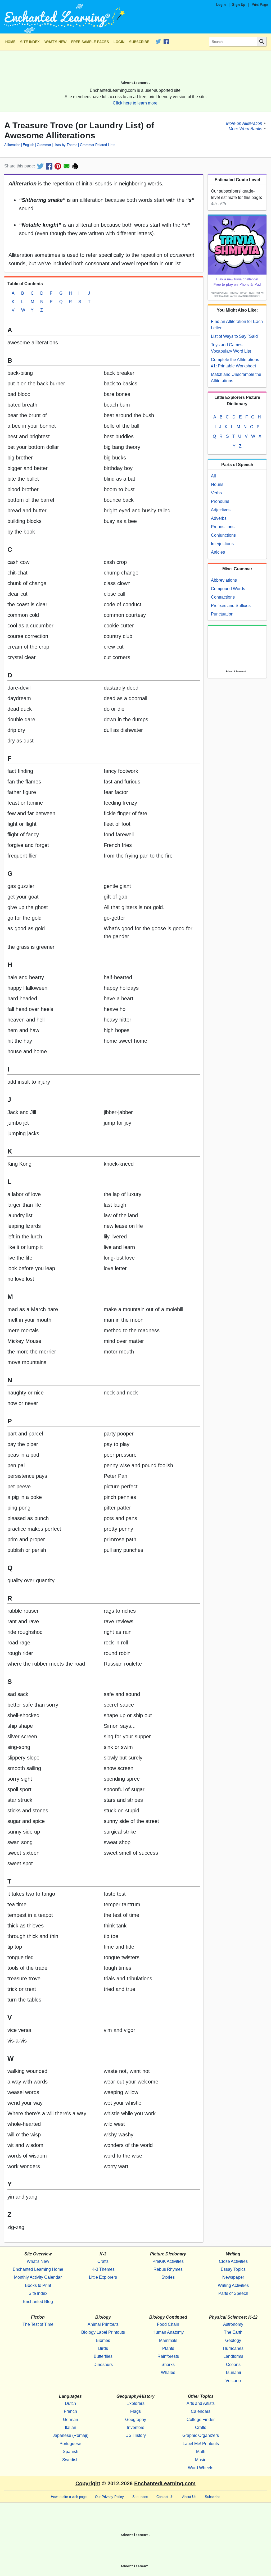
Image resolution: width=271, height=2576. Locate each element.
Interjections (222, 544)
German (71, 2420)
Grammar (44, 145)
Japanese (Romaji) (71, 2435)
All (213, 476)
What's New (55, 42)
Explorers (135, 2403)
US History (136, 2435)
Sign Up (239, 5)
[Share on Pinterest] (58, 166)
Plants (168, 2348)
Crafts (103, 2261)
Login (221, 5)
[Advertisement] (135, 68)
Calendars (201, 2411)
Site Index (30, 42)
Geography (136, 2420)
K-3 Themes (103, 2269)
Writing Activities (233, 2285)
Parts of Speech (233, 2293)
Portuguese (70, 2444)
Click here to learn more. (136, 103)
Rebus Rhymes (168, 2269)
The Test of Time (38, 2324)
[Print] (75, 166)
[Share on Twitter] (40, 166)
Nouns (217, 484)
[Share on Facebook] (49, 166)
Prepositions (223, 527)
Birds (103, 2348)
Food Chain (168, 2324)
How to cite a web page (69, 2497)
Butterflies (103, 2356)
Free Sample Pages (90, 42)
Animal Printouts (103, 2324)
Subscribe (139, 42)
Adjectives (221, 510)
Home (10, 42)
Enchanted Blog (38, 2302)
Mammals (168, 2340)
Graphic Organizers (201, 2435)
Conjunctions (223, 535)
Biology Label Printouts (103, 2332)
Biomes (103, 2340)
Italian (71, 2427)
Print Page (260, 5)
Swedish (70, 2460)
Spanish (71, 2452)
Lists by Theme (65, 145)
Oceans (233, 2365)
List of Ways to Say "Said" (235, 336)
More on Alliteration (244, 123)
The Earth (233, 2332)
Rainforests (168, 2356)
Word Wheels (201, 2468)
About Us (189, 2497)
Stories (168, 2277)
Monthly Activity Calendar (38, 2277)
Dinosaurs (103, 2365)
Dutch (70, 2403)
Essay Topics (233, 2269)
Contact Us (165, 2497)
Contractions (223, 597)
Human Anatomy (168, 2332)
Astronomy (233, 2324)
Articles (218, 552)
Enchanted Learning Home (38, 2269)
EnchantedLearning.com (165, 2483)
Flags (135, 2411)
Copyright (88, 2483)
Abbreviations (224, 580)
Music (201, 2460)
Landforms (233, 2356)
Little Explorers (103, 2277)
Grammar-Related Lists (98, 145)
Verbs (216, 493)
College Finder (201, 2420)
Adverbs (219, 518)
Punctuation (222, 614)
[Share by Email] (67, 166)
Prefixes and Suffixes (231, 606)
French (70, 2411)
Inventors (136, 2427)
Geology (233, 2340)
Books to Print (38, 2285)
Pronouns (220, 501)
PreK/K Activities (168, 2261)
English (28, 145)
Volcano (233, 2381)
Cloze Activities (233, 2261)
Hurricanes (233, 2348)
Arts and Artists (201, 2403)
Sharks (168, 2365)
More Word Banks (245, 128)
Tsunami (233, 2372)
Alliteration (12, 145)
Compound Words (228, 589)
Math (201, 2452)
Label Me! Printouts (201, 2444)
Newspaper (233, 2277)
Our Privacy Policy (109, 2497)
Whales (168, 2372)
